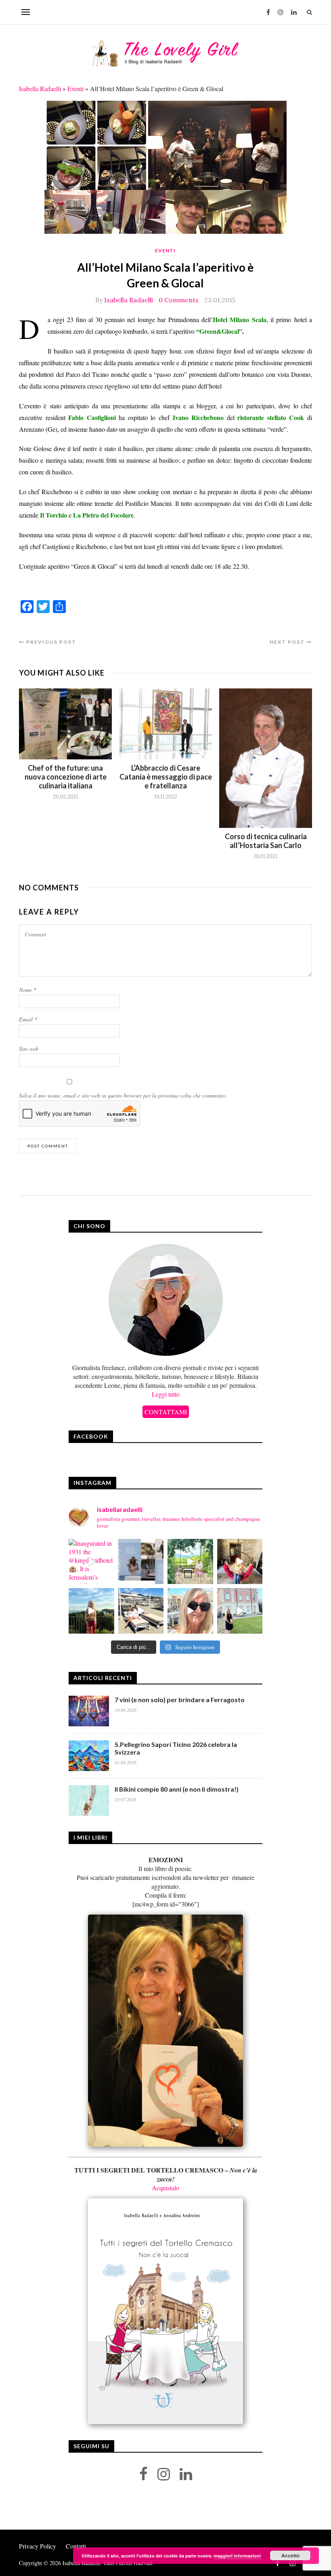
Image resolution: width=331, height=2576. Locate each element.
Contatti (76, 2546)
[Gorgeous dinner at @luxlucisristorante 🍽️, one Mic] (91, 1611)
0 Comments (179, 300)
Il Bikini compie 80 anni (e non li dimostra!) (177, 1789)
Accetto (290, 2555)
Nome (28, 990)
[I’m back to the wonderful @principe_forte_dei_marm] (190, 1611)
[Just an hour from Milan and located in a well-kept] (240, 1611)
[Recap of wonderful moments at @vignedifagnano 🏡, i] (190, 1562)
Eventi (75, 88)
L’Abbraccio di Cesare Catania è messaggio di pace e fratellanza (166, 777)
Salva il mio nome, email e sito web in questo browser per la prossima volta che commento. (123, 1095)
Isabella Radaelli (40, 88)
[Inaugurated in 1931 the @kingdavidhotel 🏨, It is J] (91, 1562)
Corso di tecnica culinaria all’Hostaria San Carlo (266, 841)
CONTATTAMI (166, 1412)
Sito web (29, 1049)
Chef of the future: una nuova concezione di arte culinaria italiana (66, 777)
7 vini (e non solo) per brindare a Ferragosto (180, 1700)
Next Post (288, 642)
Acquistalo (165, 2188)
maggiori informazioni (237, 2556)
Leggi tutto (166, 1394)
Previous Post (50, 642)
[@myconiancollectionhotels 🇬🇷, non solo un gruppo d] (141, 1562)
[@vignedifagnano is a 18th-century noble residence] (240, 1562)
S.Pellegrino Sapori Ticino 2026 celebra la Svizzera (176, 1748)
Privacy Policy (38, 2546)
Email (28, 1019)
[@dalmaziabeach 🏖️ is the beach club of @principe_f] (141, 1611)
